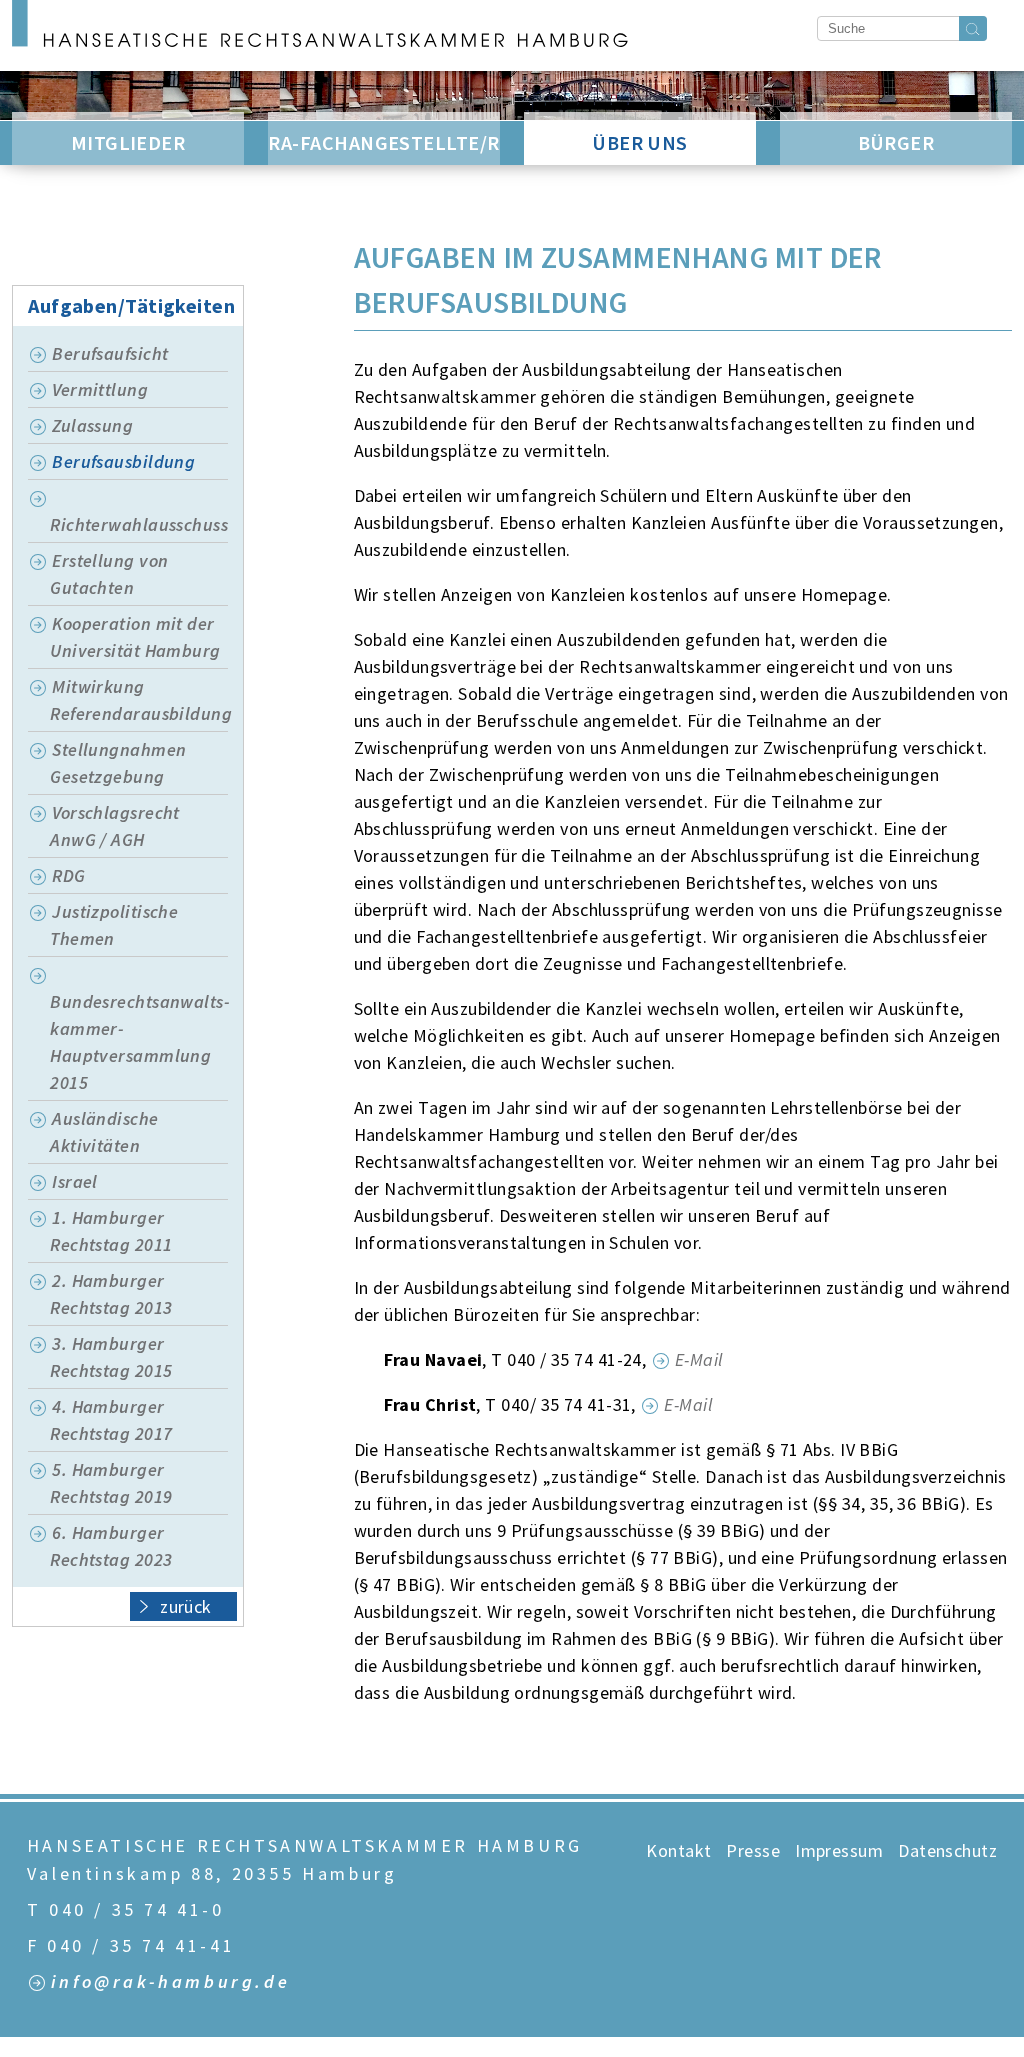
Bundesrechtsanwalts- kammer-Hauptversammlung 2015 (139, 1042)
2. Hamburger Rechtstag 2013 (111, 1294)
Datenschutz (947, 1850)
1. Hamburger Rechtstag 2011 (111, 1231)
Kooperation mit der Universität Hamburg (135, 637)
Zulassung (92, 425)
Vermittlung (100, 389)
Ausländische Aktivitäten (104, 1132)
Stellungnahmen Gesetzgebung (118, 763)
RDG (68, 875)
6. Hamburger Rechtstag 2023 (111, 1546)
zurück (186, 1606)
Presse (753, 1850)
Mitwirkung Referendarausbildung (139, 700)
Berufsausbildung (123, 461)
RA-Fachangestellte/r (383, 142)
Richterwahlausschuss (139, 524)
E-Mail (699, 1359)
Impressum (839, 1850)
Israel (75, 1181)
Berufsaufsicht (110, 353)
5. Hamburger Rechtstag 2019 (111, 1483)
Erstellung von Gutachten (109, 574)
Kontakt (678, 1850)
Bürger (896, 142)
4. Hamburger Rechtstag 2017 (111, 1420)
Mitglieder (128, 142)
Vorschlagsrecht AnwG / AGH (115, 826)
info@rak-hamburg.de (170, 1982)
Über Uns (640, 142)
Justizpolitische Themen (114, 925)
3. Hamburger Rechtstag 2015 (111, 1357)
